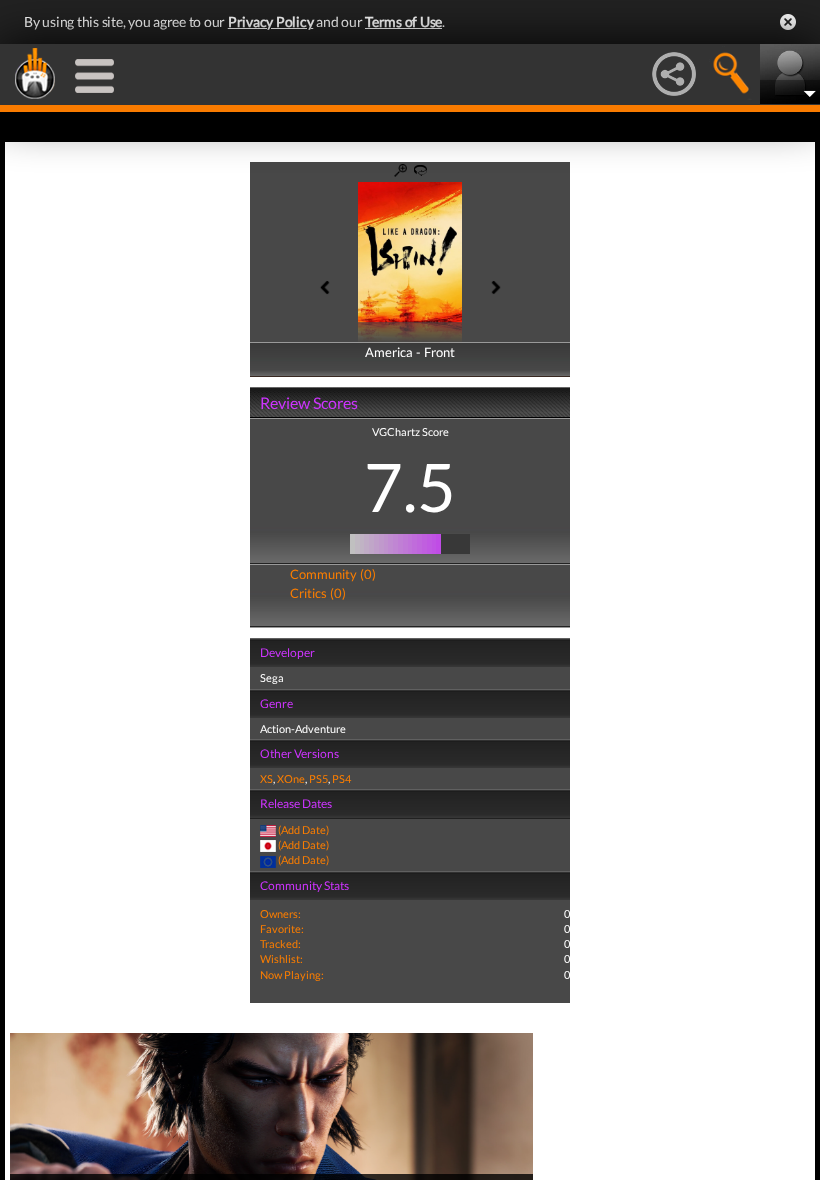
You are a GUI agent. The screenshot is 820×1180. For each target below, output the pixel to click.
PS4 (341, 778)
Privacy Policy (271, 21)
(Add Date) (303, 829)
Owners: (280, 913)
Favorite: (282, 928)
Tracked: (280, 943)
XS (266, 778)
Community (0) (333, 574)
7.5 (410, 486)
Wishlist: (281, 958)
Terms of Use (403, 21)
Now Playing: (292, 974)
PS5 (318, 778)
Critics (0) (318, 593)
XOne (291, 778)
